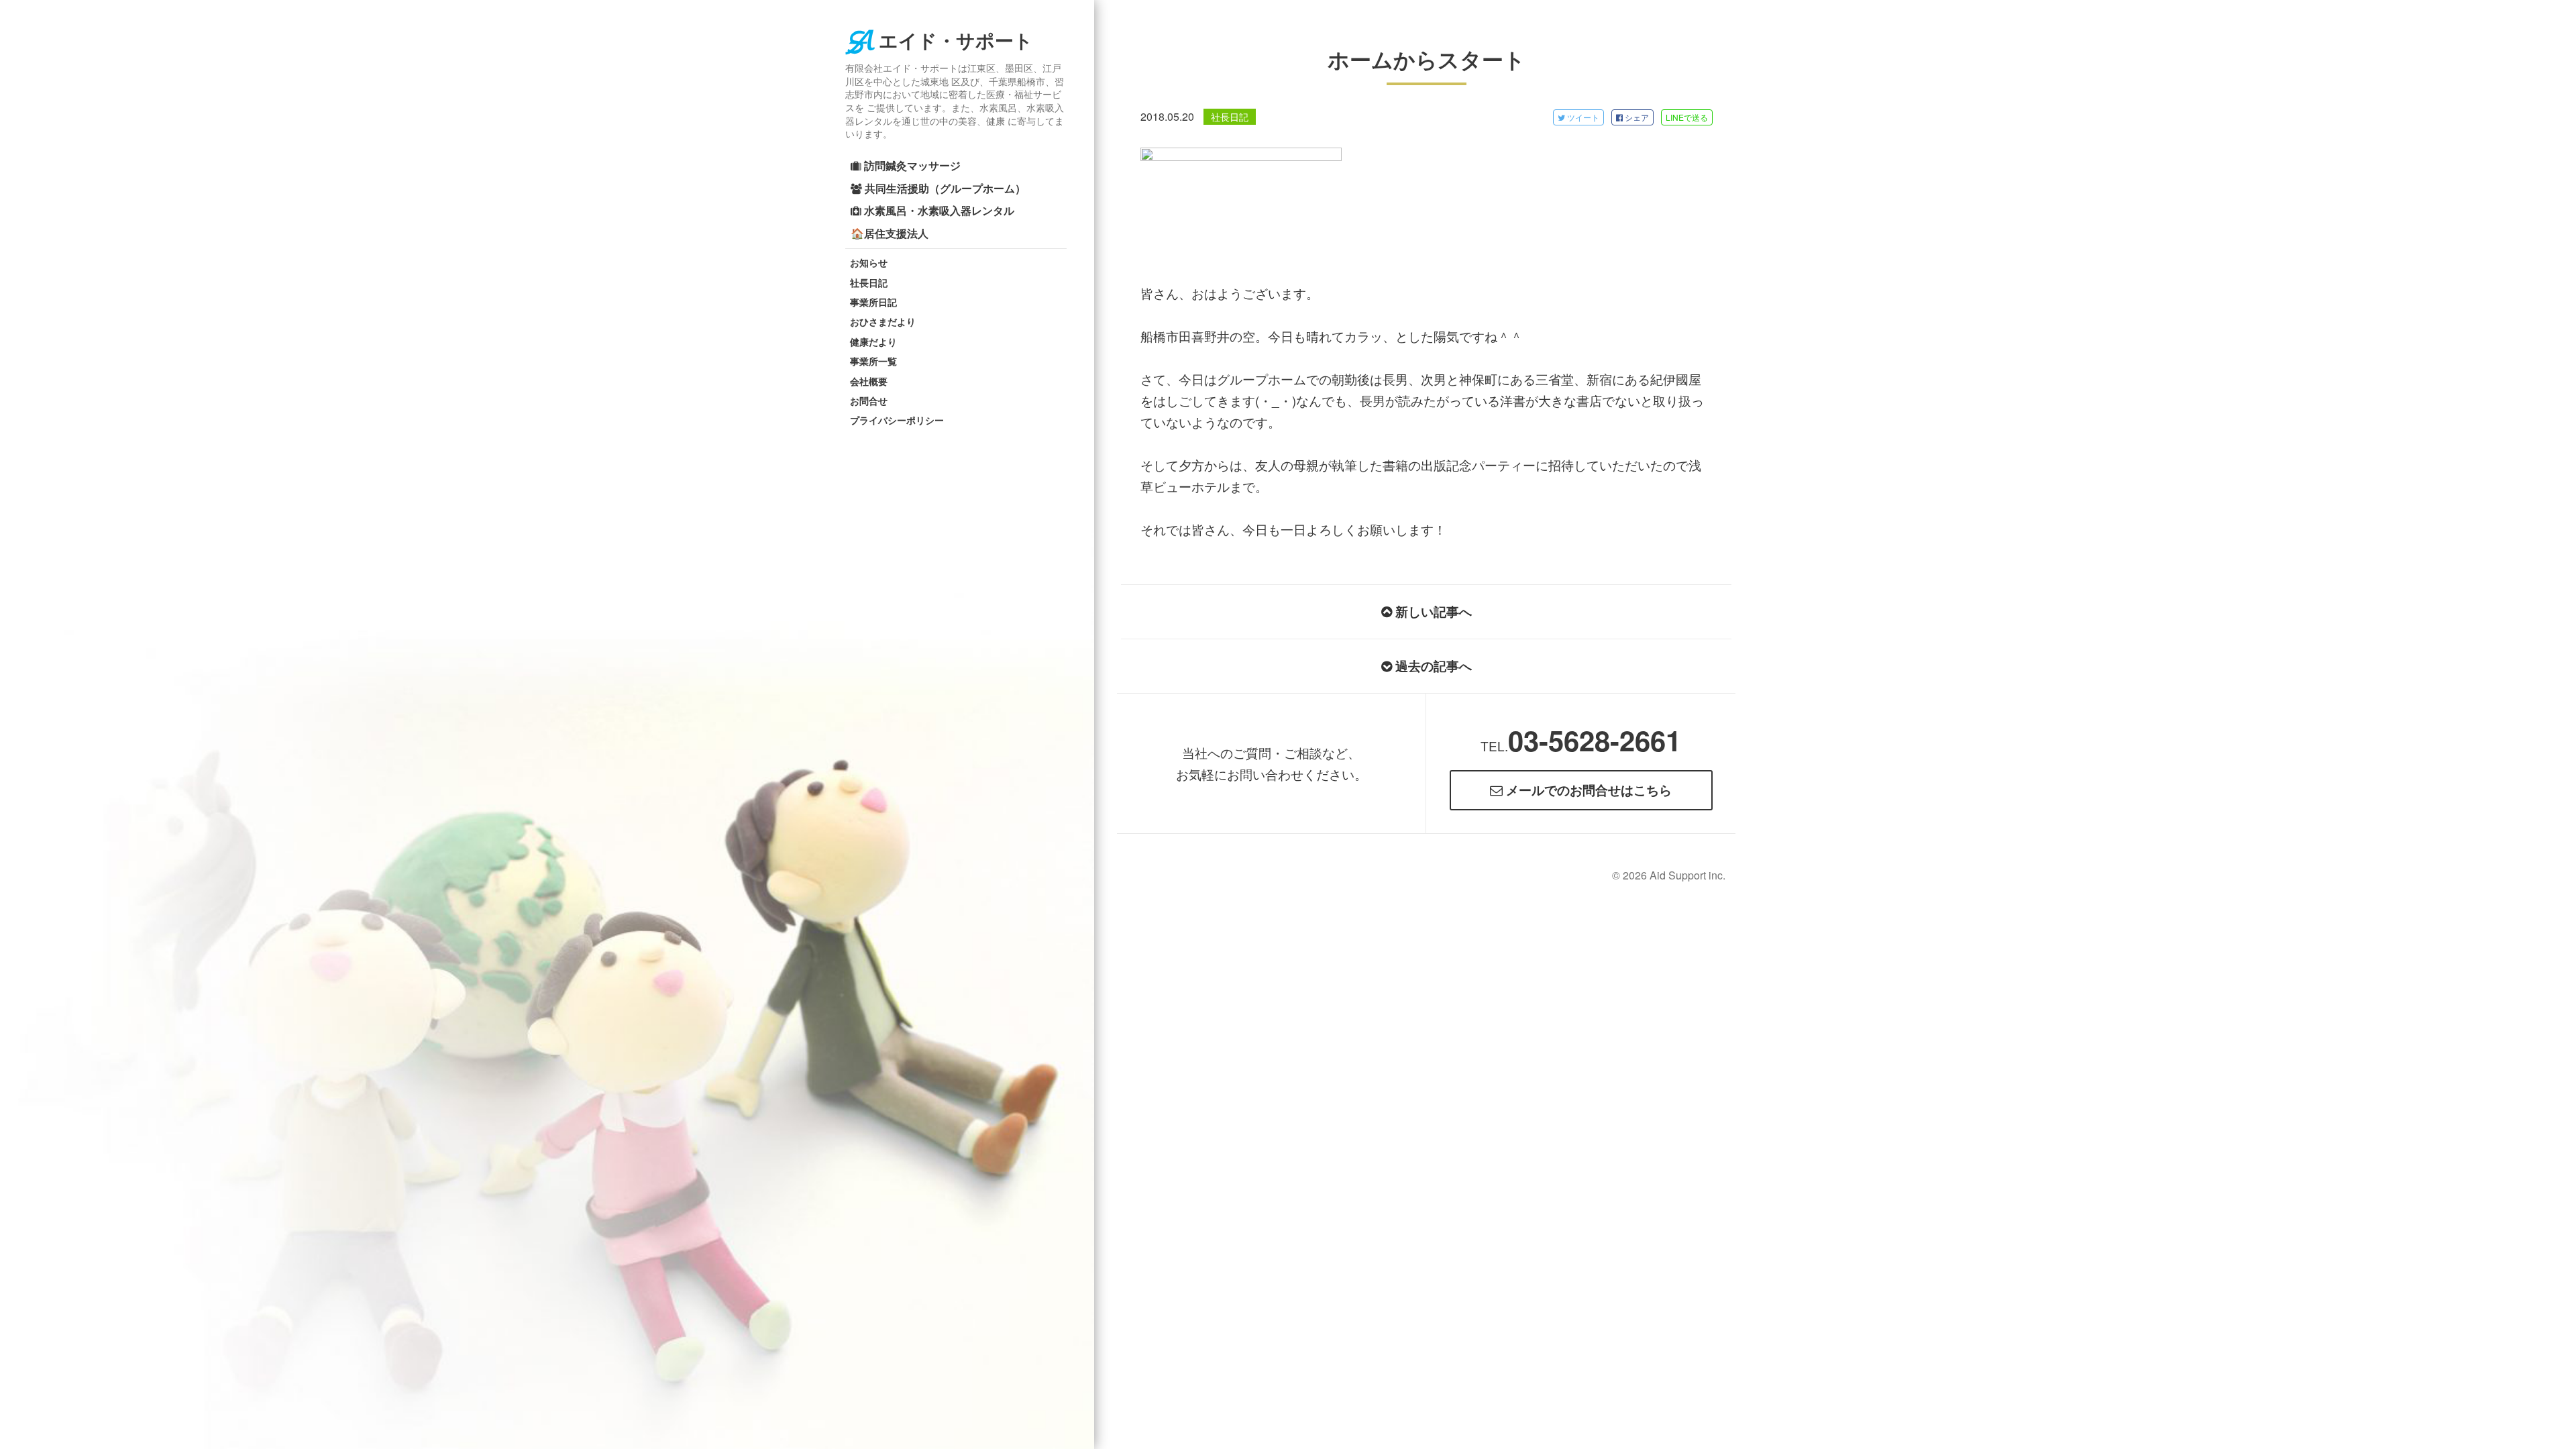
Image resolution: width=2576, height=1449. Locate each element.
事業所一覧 (873, 361)
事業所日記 (873, 302)
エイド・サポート (956, 41)
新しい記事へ (1432, 611)
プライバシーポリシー (897, 420)
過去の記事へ (1432, 666)
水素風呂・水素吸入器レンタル (938, 210)
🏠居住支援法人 (890, 233)
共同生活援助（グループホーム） (944, 188)
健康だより (873, 341)
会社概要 (869, 381)
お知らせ (869, 262)
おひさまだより (883, 321)
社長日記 (869, 282)
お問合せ (869, 400)
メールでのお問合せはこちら (1587, 790)
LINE (1687, 117)
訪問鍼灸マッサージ (911, 165)
